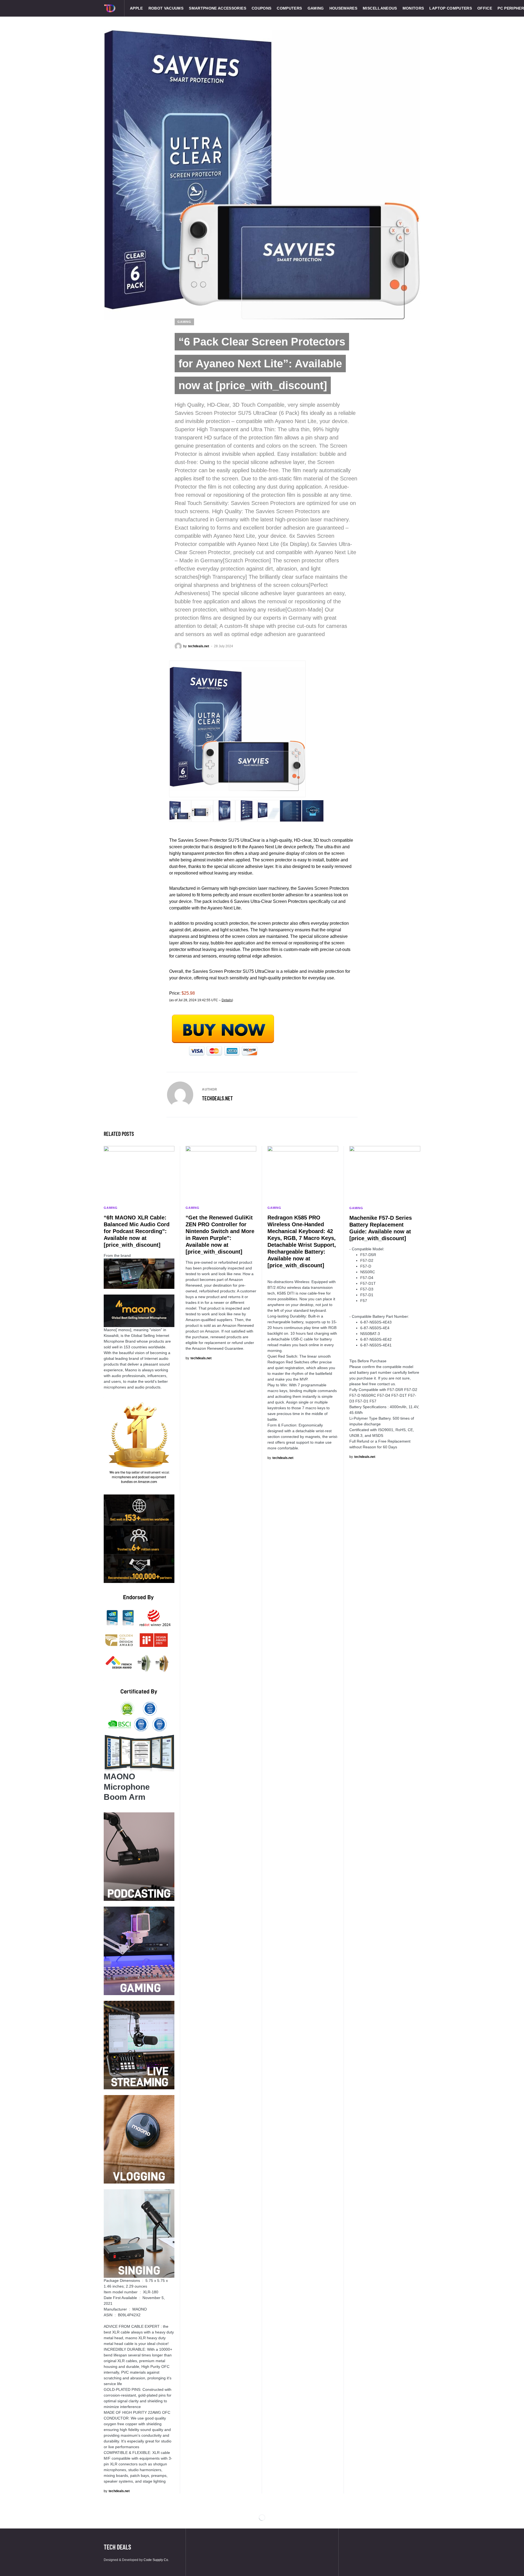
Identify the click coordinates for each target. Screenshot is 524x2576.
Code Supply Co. (156, 2560)
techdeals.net (217, 1098)
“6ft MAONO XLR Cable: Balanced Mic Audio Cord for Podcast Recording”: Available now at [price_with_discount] (137, 1231)
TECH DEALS (117, 2547)
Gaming (184, 322)
